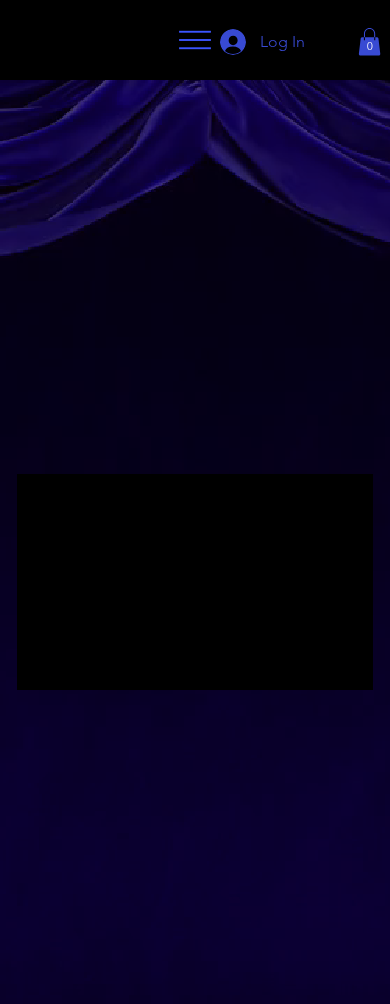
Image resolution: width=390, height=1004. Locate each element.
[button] (369, 41)
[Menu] (195, 40)
